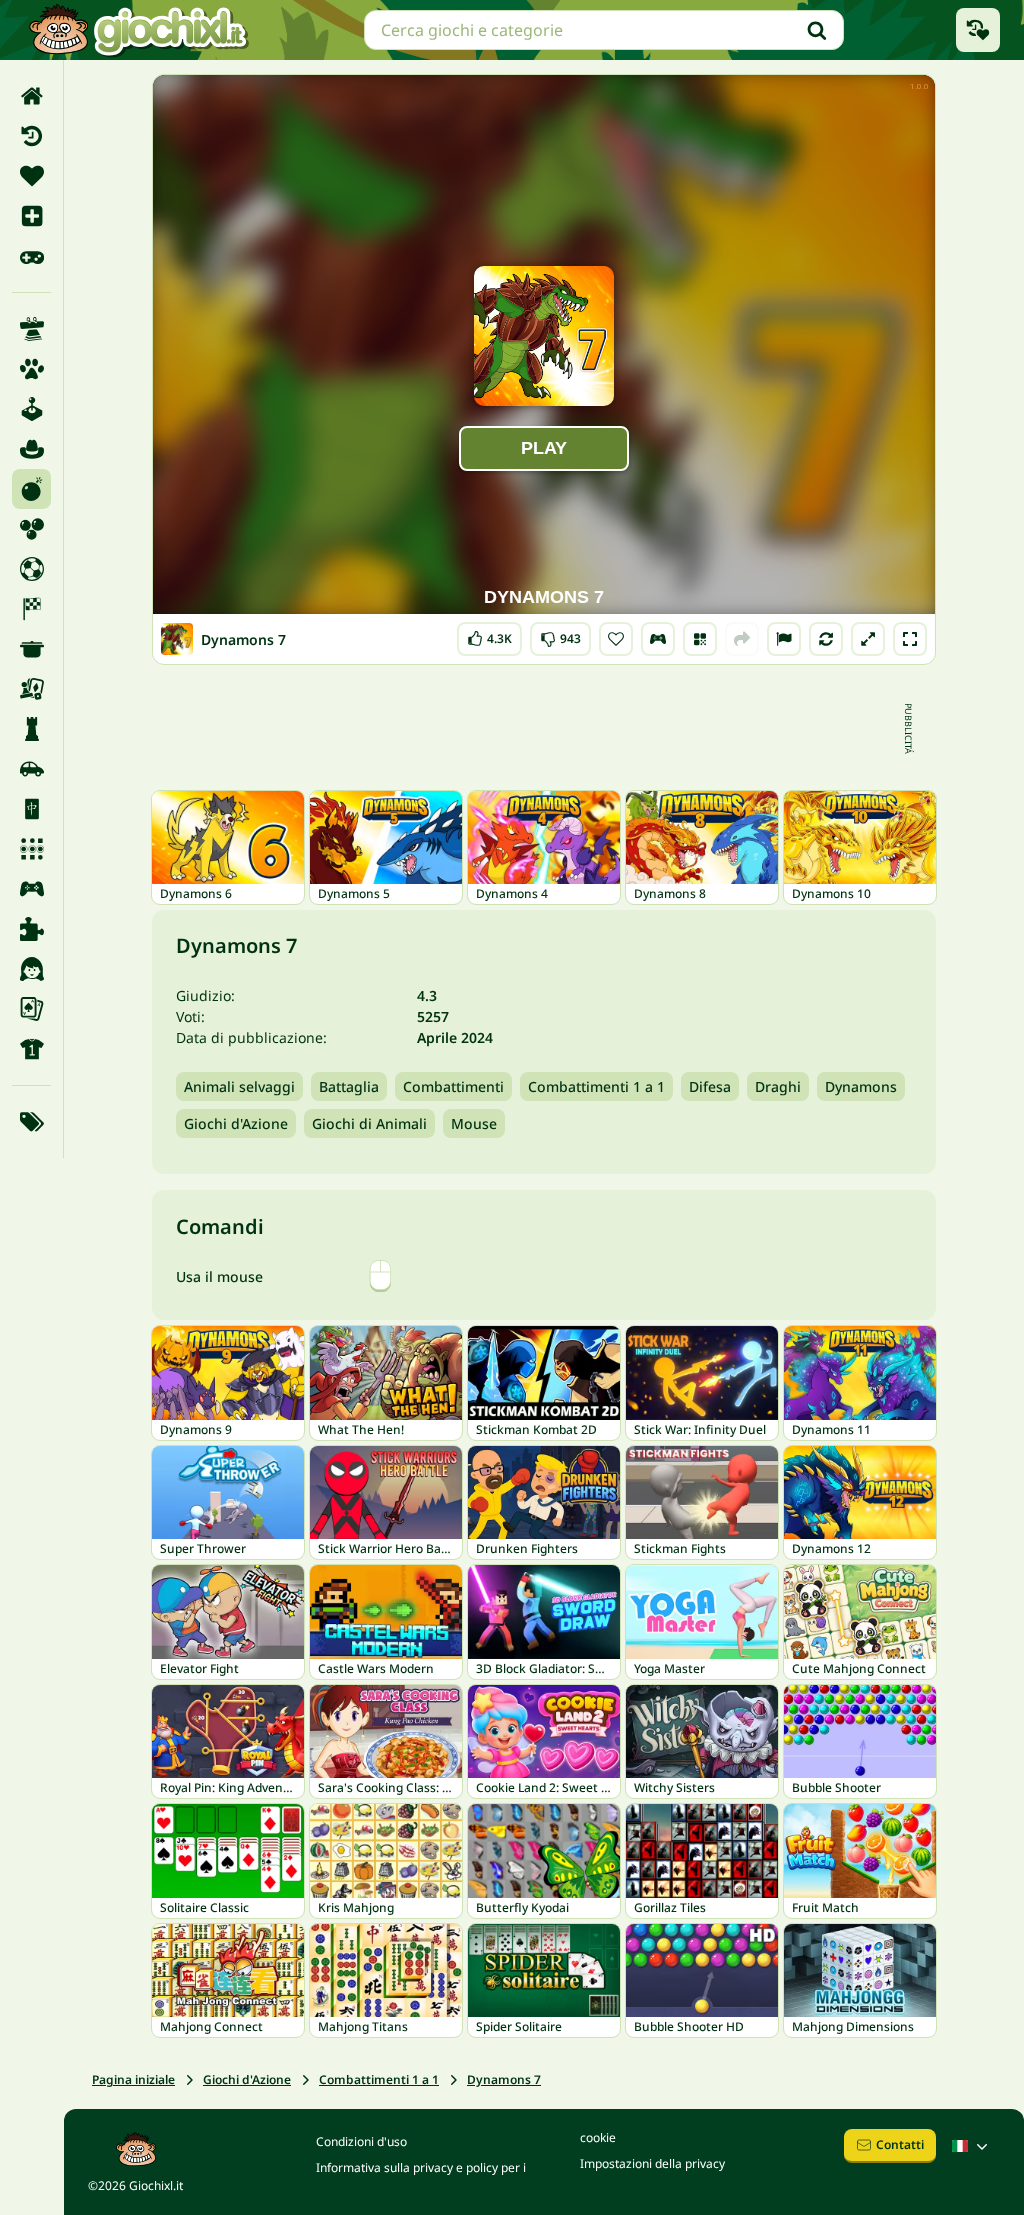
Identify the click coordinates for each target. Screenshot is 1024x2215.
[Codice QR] (700, 639)
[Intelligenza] (31, 729)
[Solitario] (31, 1009)
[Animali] (31, 369)
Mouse (474, 1123)
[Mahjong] (31, 809)
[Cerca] (817, 30)
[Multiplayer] (31, 889)
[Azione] (31, 489)
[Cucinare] (31, 649)
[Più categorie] (31, 1122)
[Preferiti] (31, 176)
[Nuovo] (31, 216)
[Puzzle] (31, 929)
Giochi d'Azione (236, 1123)
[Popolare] (31, 256)
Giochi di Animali (369, 1123)
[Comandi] (658, 639)
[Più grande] (868, 639)
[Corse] (31, 609)
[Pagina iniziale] (31, 96)
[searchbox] (604, 30)
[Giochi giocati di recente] (978, 30)
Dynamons (861, 1086)
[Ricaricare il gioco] (826, 639)
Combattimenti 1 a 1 (596, 1086)
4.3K (489, 634)
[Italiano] (972, 2146)
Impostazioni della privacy (652, 2163)
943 (560, 634)
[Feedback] (784, 639)
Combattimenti (453, 1086)
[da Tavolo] (31, 689)
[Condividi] (742, 639)
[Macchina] (31, 769)
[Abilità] (31, 329)
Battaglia (349, 1086)
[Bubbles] (31, 529)
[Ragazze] (31, 969)
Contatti (900, 2144)
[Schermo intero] (910, 639)
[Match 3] (31, 849)
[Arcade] (31, 409)
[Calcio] (31, 569)
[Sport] (31, 1049)
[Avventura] (31, 449)
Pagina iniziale (133, 2079)
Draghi (778, 1086)
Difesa (710, 1086)
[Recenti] (31, 136)
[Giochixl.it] (137, 30)
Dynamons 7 (504, 2079)
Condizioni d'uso (361, 2141)
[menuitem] (31, 96)
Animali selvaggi (239, 1086)
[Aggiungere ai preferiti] (616, 639)
